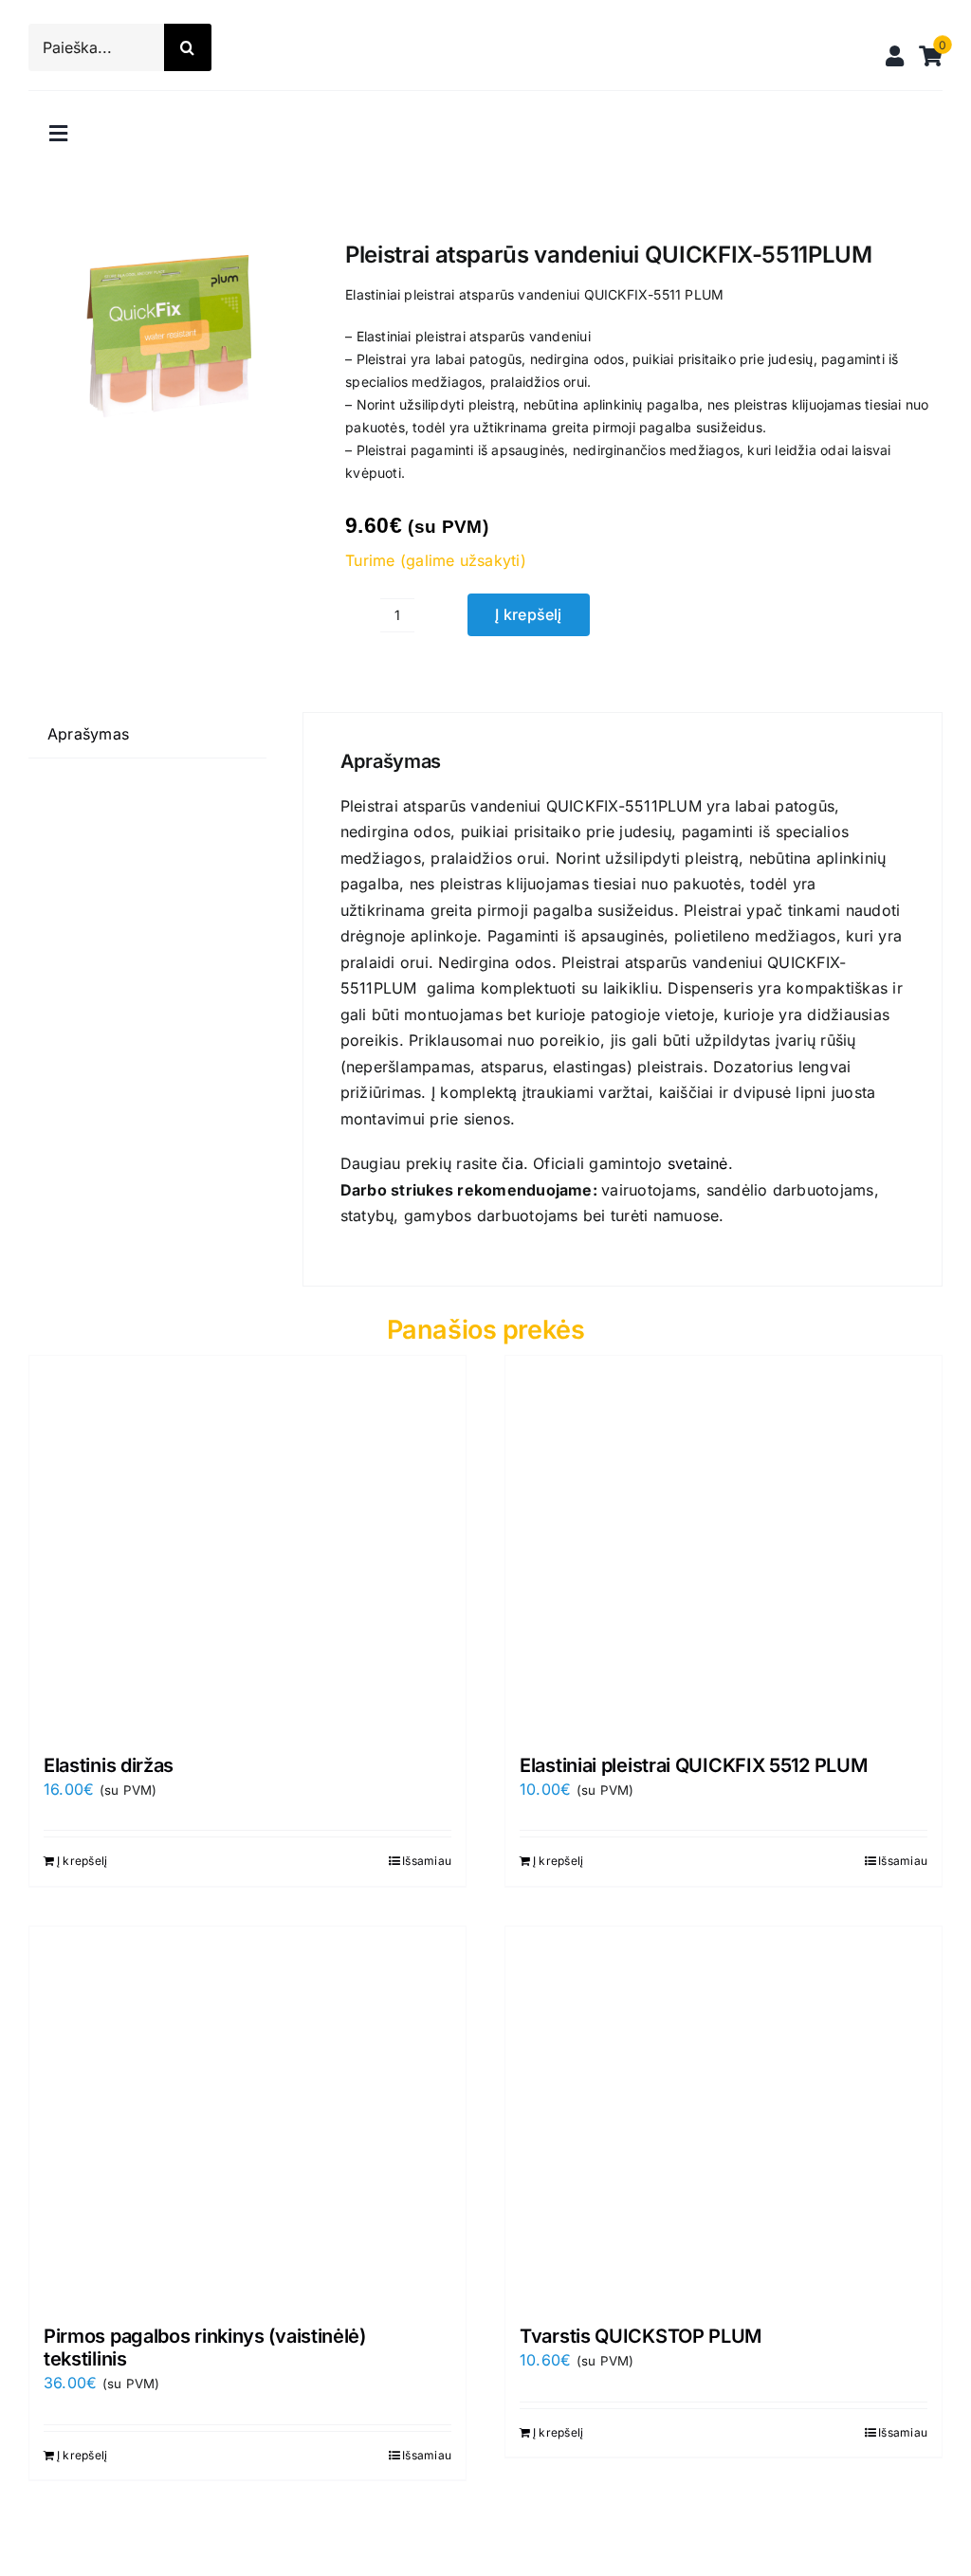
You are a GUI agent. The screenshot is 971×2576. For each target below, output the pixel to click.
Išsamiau (427, 1861)
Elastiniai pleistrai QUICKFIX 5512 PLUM (693, 1765)
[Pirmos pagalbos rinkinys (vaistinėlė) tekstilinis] (247, 2116)
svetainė (698, 1163)
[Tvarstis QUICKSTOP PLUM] (724, 2116)
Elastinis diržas (109, 1765)
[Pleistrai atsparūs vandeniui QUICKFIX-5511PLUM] (169, 341)
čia (513, 1163)
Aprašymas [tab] (88, 734)
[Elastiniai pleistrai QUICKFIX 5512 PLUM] (724, 1545)
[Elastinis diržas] (247, 1545)
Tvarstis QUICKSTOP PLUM (641, 2336)
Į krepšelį (528, 614)
